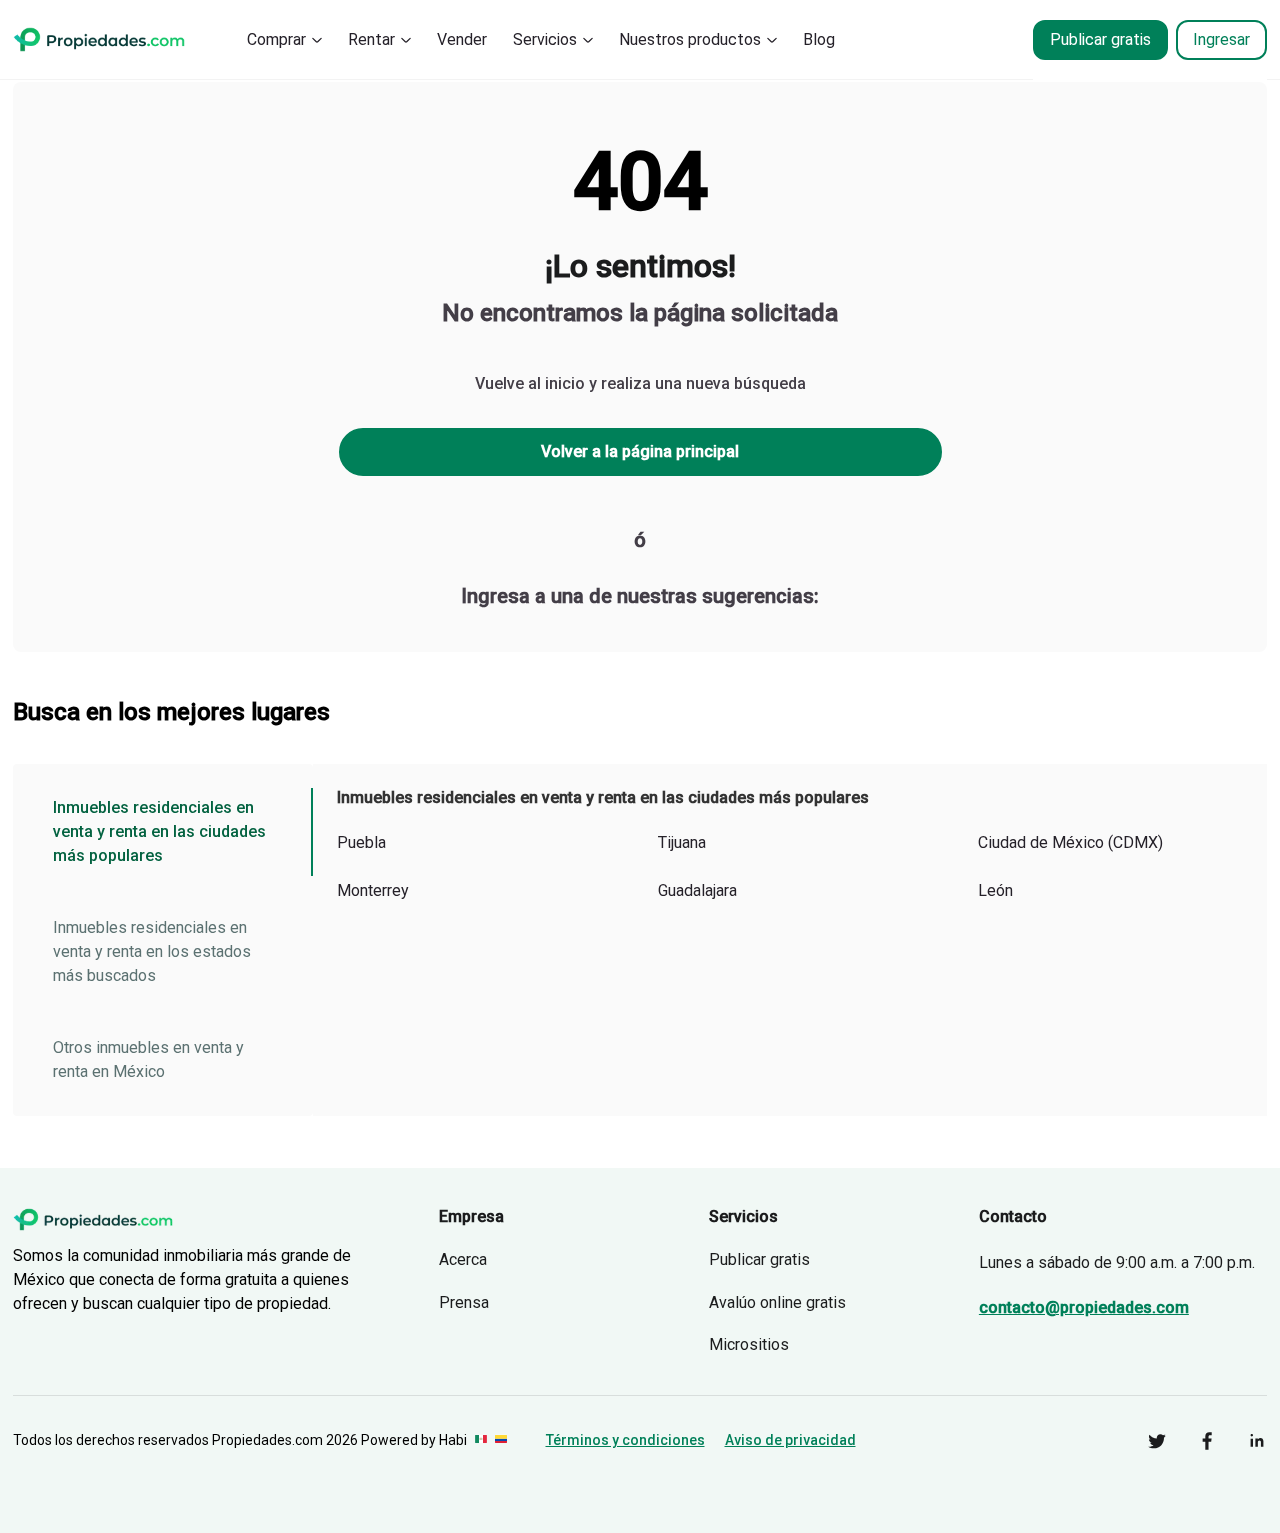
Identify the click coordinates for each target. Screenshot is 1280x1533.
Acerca (463, 1259)
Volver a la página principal (640, 451)
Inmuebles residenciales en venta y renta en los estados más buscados (152, 951)
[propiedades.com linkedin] (1242, 1440)
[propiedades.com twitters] (1142, 1440)
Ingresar (1221, 39)
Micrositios (749, 1344)
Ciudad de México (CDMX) (1070, 842)
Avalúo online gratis (777, 1302)
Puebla (361, 842)
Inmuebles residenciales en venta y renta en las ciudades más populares (159, 831)
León (995, 890)
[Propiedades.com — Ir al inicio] (99, 39)
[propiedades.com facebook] (1192, 1440)
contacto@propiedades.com (1084, 1307)
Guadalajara (697, 890)
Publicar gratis (1100, 39)
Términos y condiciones (625, 1440)
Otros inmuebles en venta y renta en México (148, 1059)
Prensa (464, 1302)
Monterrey (373, 890)
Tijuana (682, 842)
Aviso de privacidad (790, 1440)
